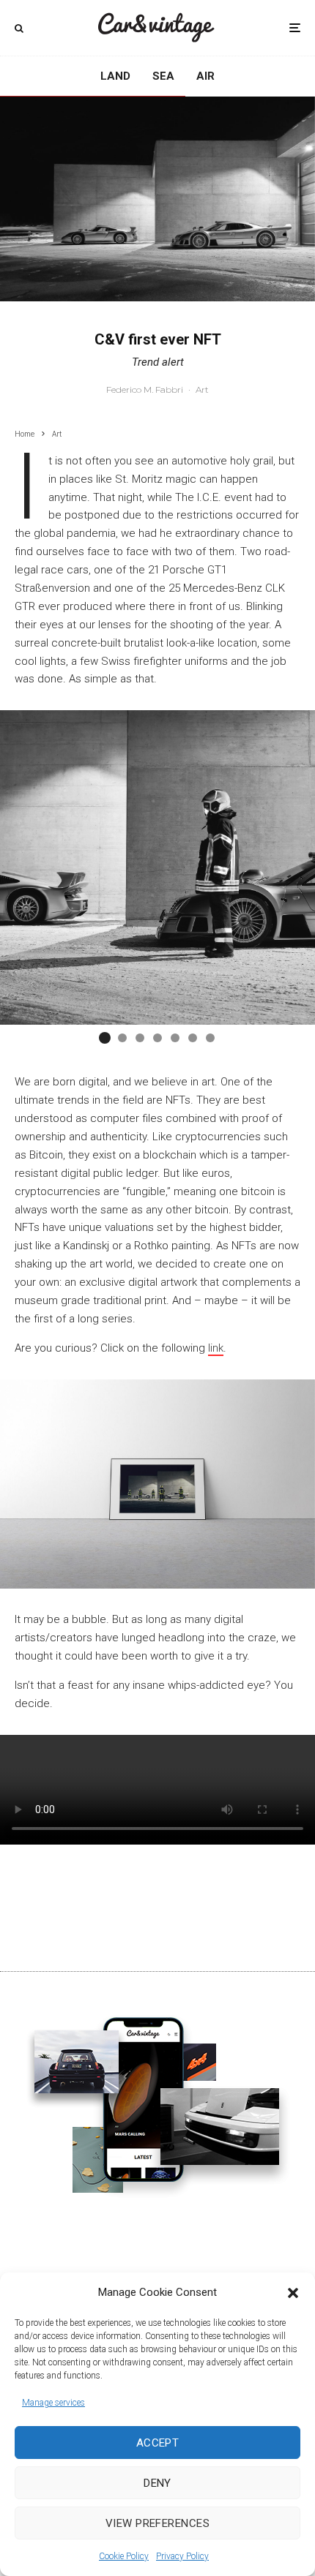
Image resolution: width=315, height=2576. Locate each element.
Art (202, 389)
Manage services (53, 2403)
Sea (163, 76)
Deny (157, 2483)
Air (205, 76)
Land (115, 76)
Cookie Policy (124, 2556)
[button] (293, 2293)
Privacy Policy (182, 2556)
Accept (158, 2443)
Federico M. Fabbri (145, 389)
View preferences (157, 2523)
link (216, 1348)
